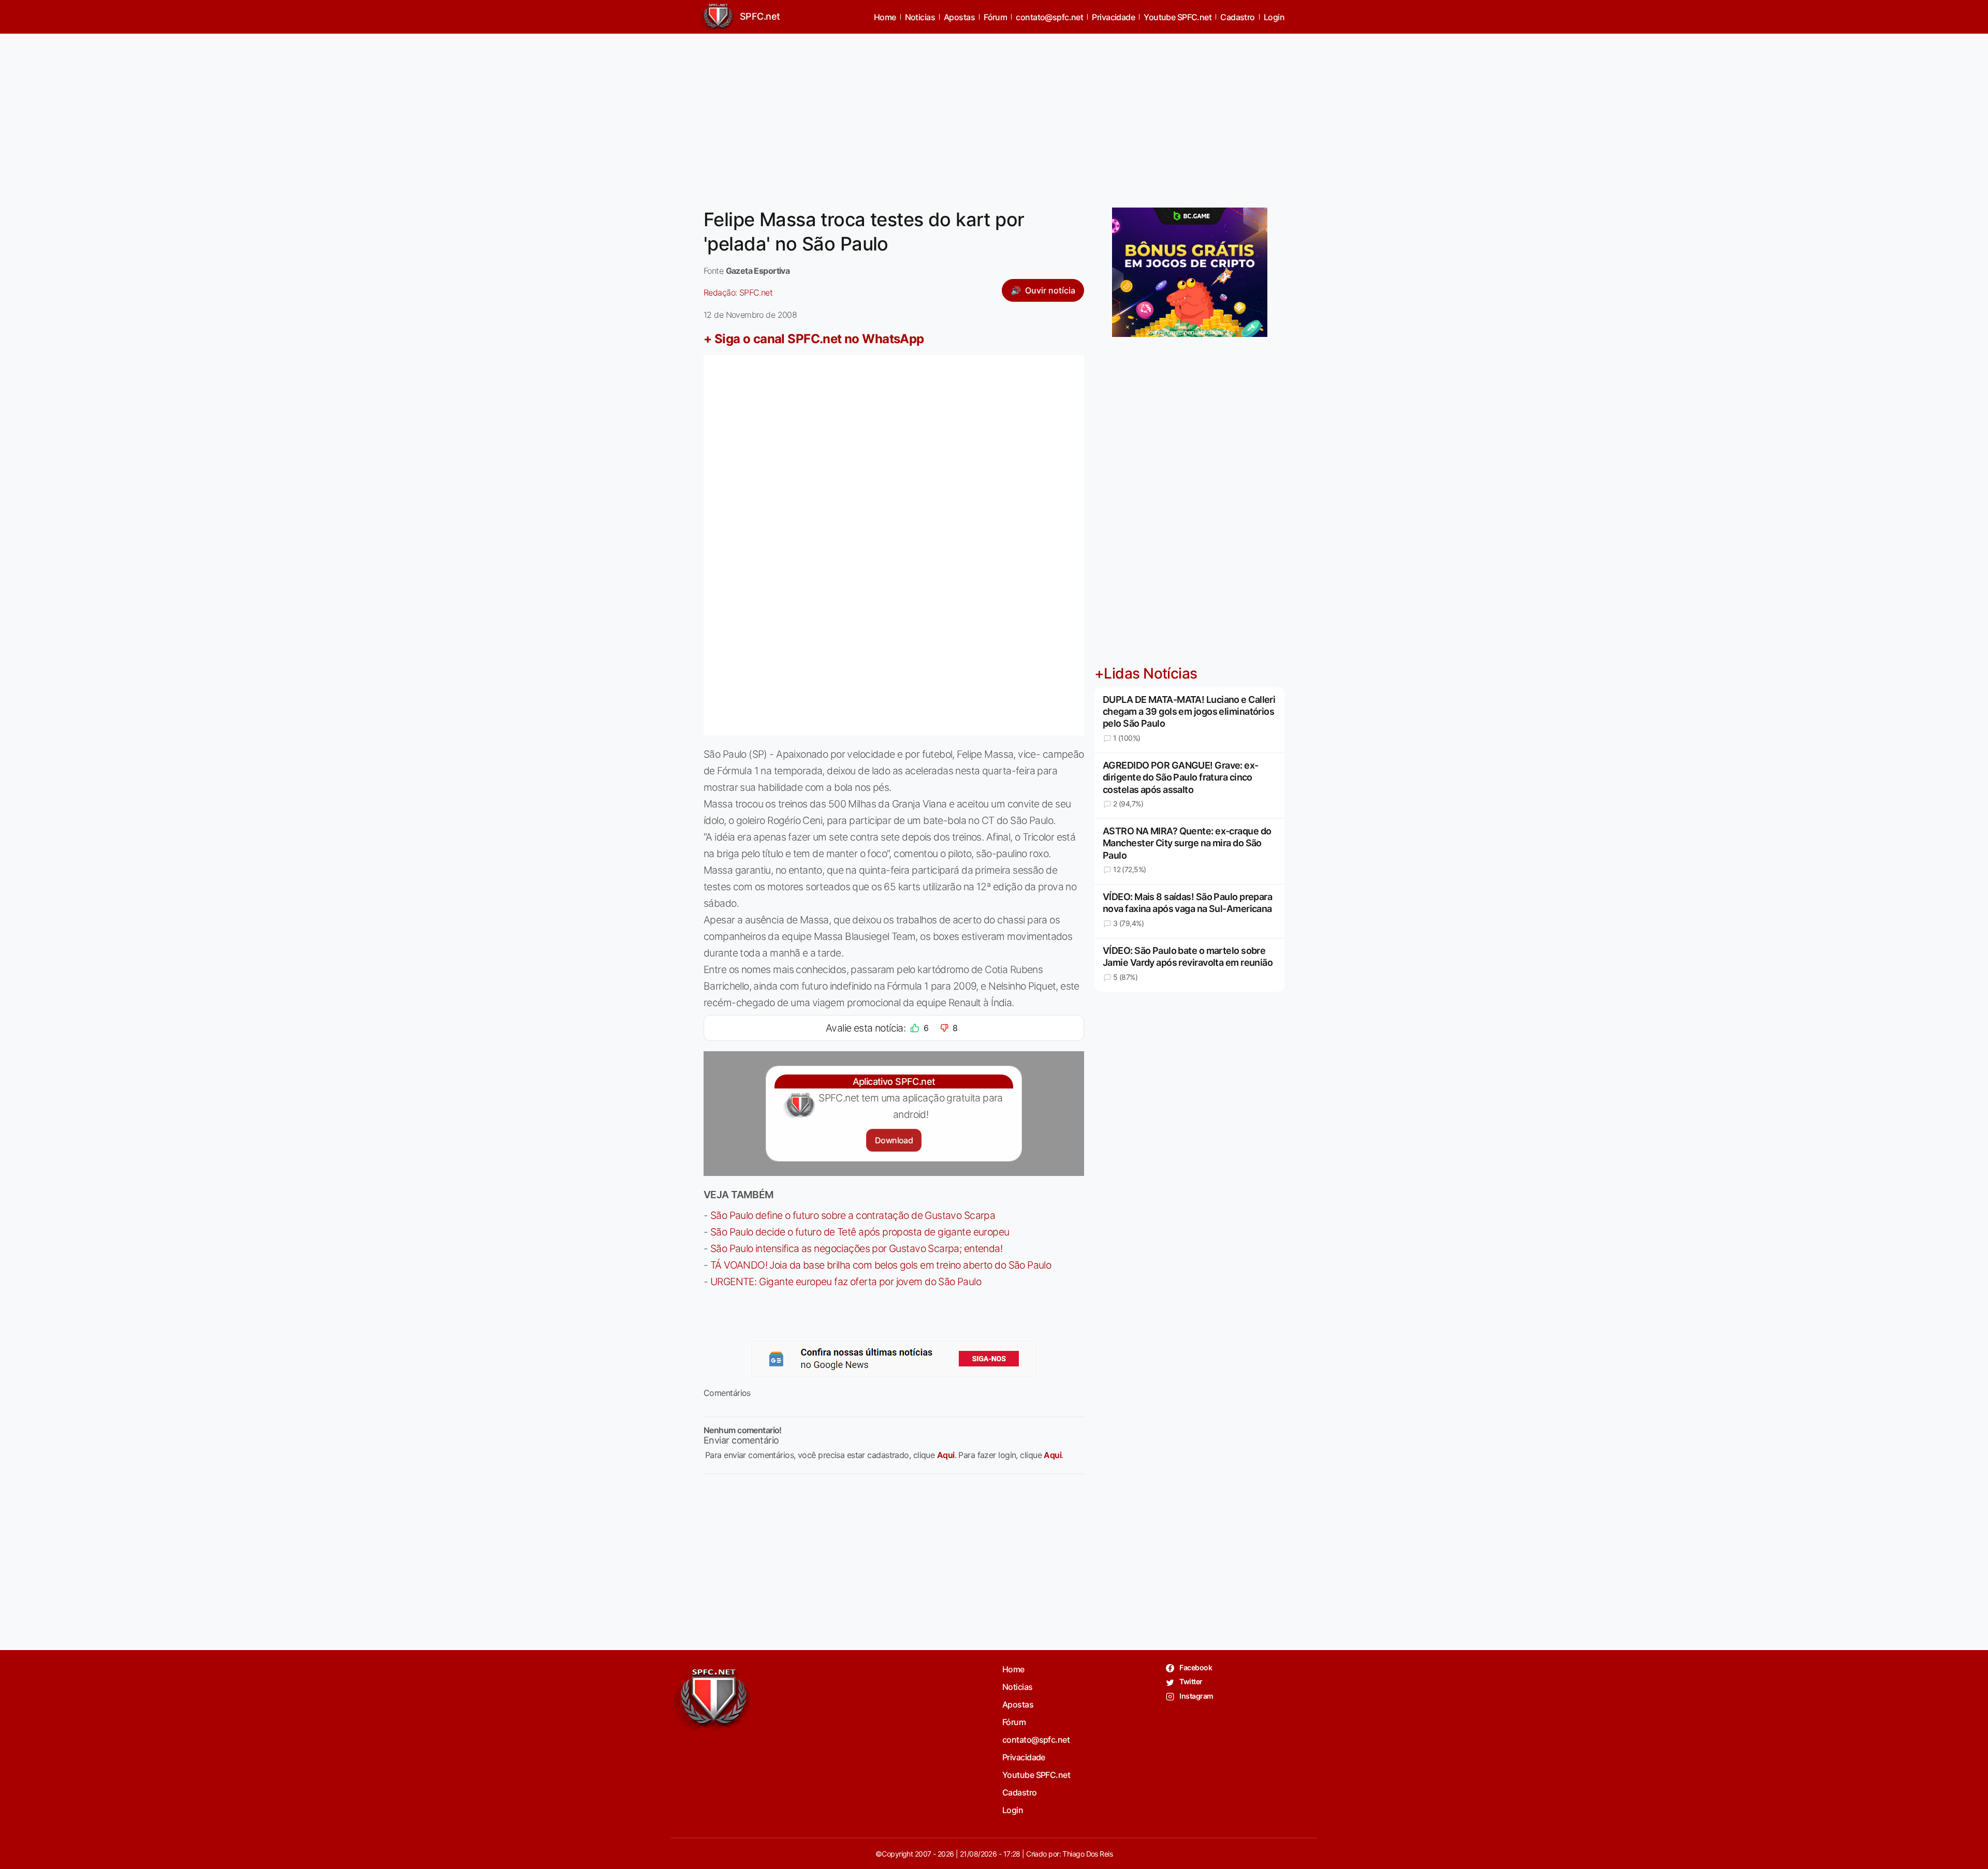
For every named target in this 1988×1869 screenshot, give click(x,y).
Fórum (995, 17)
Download (894, 1140)
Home (885, 17)
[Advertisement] (994, 114)
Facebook (1195, 1667)
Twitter (1190, 1681)
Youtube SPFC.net (1178, 17)
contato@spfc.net (1049, 17)
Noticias (920, 17)
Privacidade (1113, 17)
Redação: (738, 292)
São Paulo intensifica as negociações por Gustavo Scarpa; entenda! (856, 1248)
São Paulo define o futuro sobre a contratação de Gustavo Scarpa (853, 1215)
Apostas (959, 17)
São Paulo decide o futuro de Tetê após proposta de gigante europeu (860, 1232)
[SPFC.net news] (894, 1359)
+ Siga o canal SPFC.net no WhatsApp (814, 339)
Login (1274, 17)
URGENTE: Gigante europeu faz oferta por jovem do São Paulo (846, 1282)
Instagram (1196, 1696)
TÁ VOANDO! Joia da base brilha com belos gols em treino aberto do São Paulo (881, 1265)
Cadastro (1238, 17)
